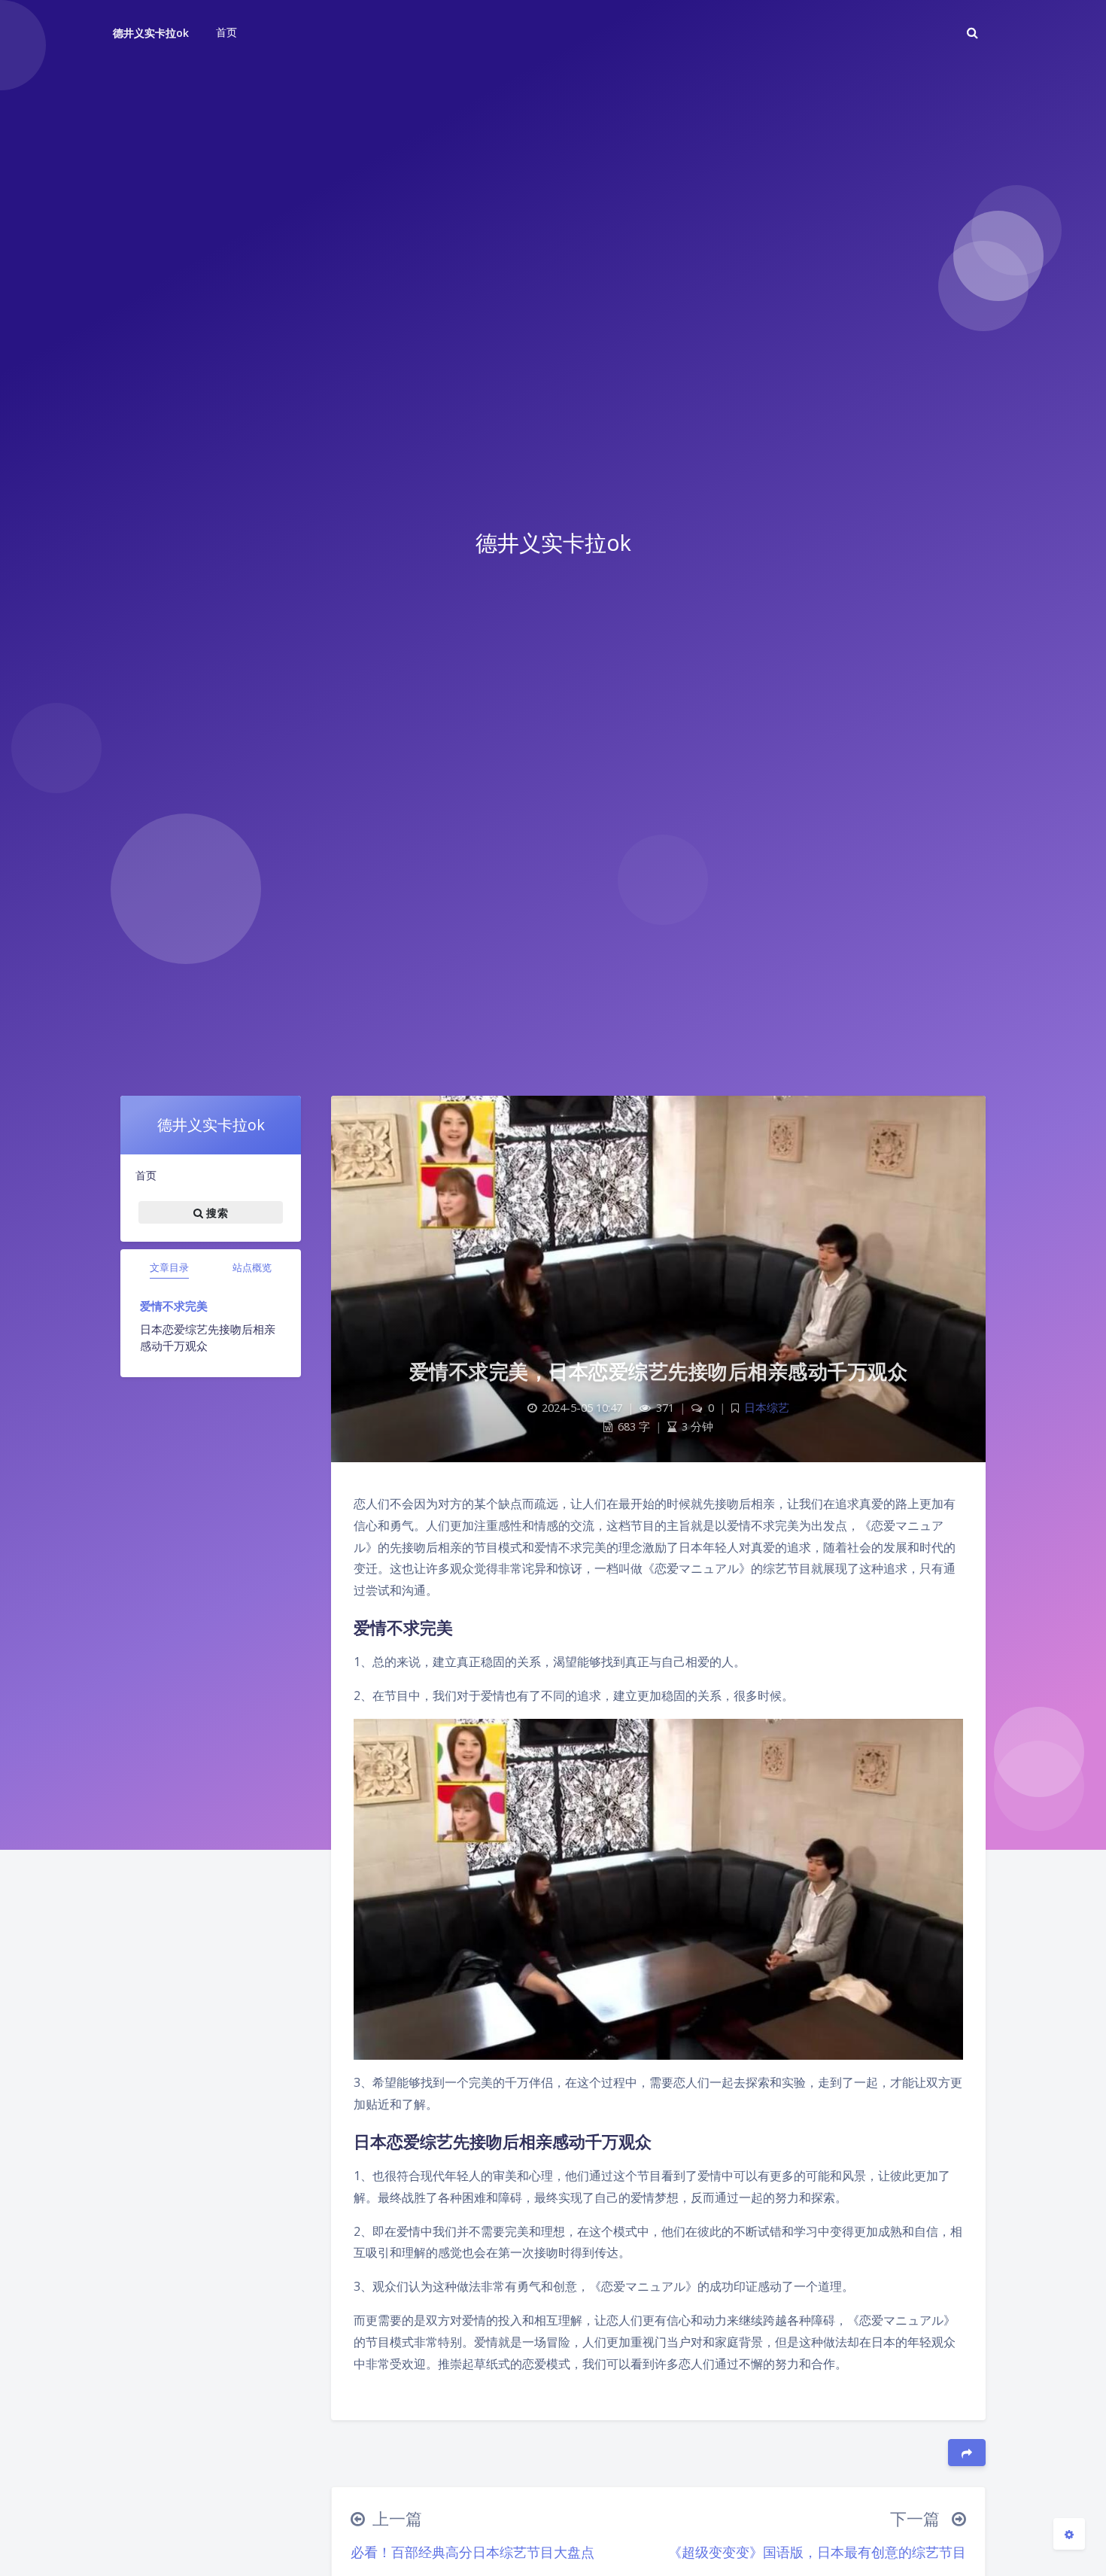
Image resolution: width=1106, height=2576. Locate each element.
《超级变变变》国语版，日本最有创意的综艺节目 (817, 2552)
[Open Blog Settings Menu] (1069, 2534)
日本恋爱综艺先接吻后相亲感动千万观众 (208, 1338)
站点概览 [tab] (252, 1267)
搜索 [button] (216, 1212)
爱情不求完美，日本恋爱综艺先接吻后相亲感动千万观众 (659, 1371)
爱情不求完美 (174, 1306)
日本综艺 (767, 1408)
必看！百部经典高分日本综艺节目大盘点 (472, 2552)
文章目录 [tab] (169, 1267)
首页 (146, 1175)
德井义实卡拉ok (151, 33)
